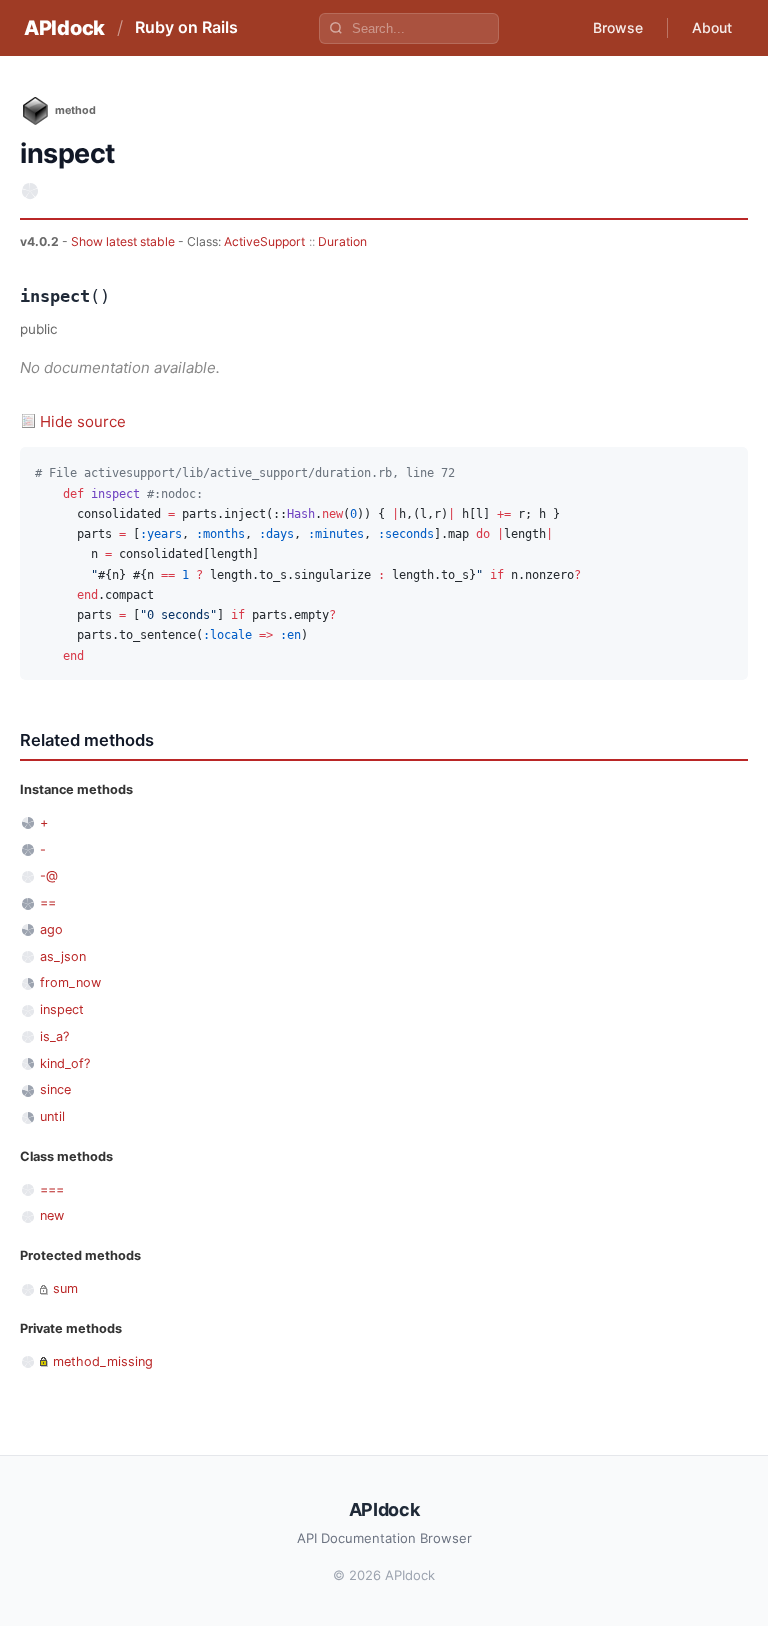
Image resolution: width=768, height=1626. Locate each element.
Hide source (83, 421)
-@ (49, 875)
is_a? (54, 1036)
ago (51, 929)
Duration (342, 241)
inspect (62, 1009)
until (52, 1116)
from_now (70, 982)
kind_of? (65, 1063)
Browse (618, 27)
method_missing (103, 1361)
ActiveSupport (264, 241)
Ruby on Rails (186, 27)
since (55, 1089)
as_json (63, 956)
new (52, 1215)
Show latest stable (124, 241)
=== (52, 1189)
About (712, 27)
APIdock (64, 28)
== (48, 902)
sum (65, 1288)
